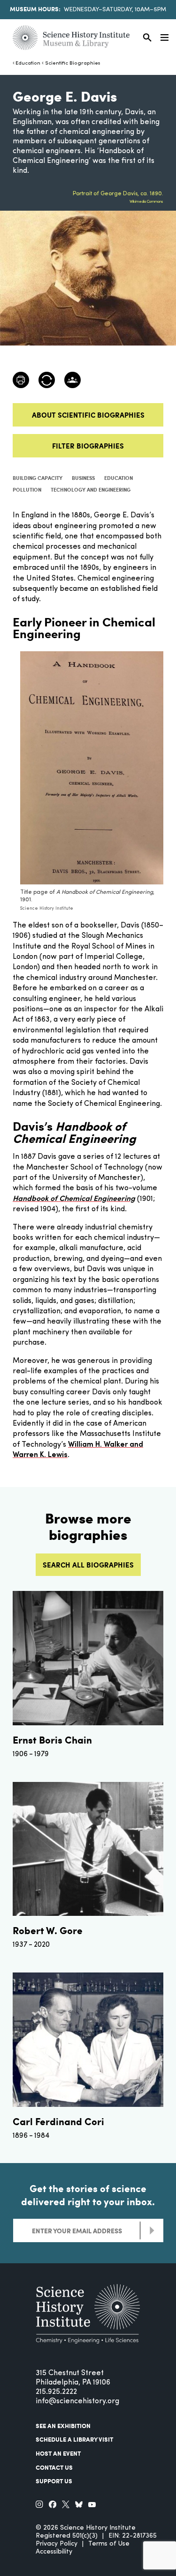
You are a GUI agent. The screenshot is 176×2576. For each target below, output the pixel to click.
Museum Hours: (35, 9)
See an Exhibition (63, 2426)
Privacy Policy (57, 2544)
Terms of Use (109, 2544)
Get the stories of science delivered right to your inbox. (88, 2195)
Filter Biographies (88, 446)
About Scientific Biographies (88, 415)
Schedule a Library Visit (74, 2439)
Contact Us (54, 2467)
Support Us (54, 2481)
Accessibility (54, 2552)
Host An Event (58, 2453)
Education (28, 63)
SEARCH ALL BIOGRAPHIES (88, 1565)
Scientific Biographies (73, 63)
